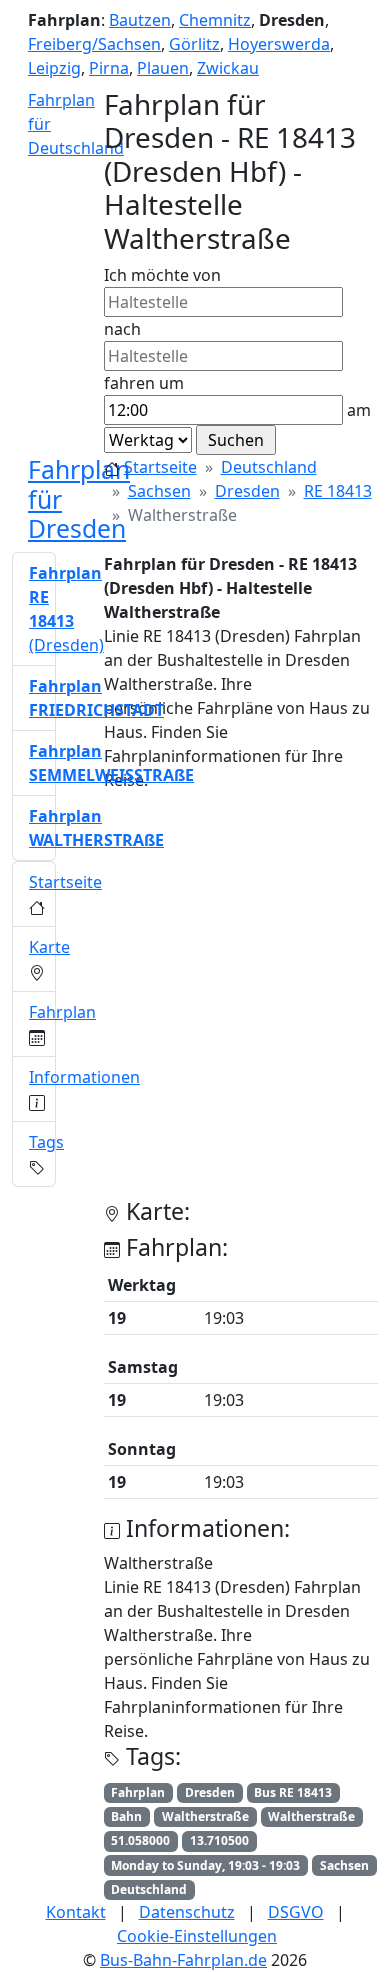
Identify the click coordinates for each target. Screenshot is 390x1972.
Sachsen (159, 491)
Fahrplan (62, 1012)
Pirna (109, 68)
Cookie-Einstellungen (197, 1936)
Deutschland (269, 467)
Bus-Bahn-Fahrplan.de (183, 1960)
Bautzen (140, 20)
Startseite (160, 467)
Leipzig (54, 68)
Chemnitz (215, 20)
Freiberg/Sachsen (94, 44)
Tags (46, 1142)
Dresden (247, 491)
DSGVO (296, 1912)
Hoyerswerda (279, 44)
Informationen (84, 1077)
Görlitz (194, 44)
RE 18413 (338, 491)
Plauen (163, 68)
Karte (49, 947)
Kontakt (76, 1912)
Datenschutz (187, 1912)
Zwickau (228, 68)
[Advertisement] (195, 1003)
